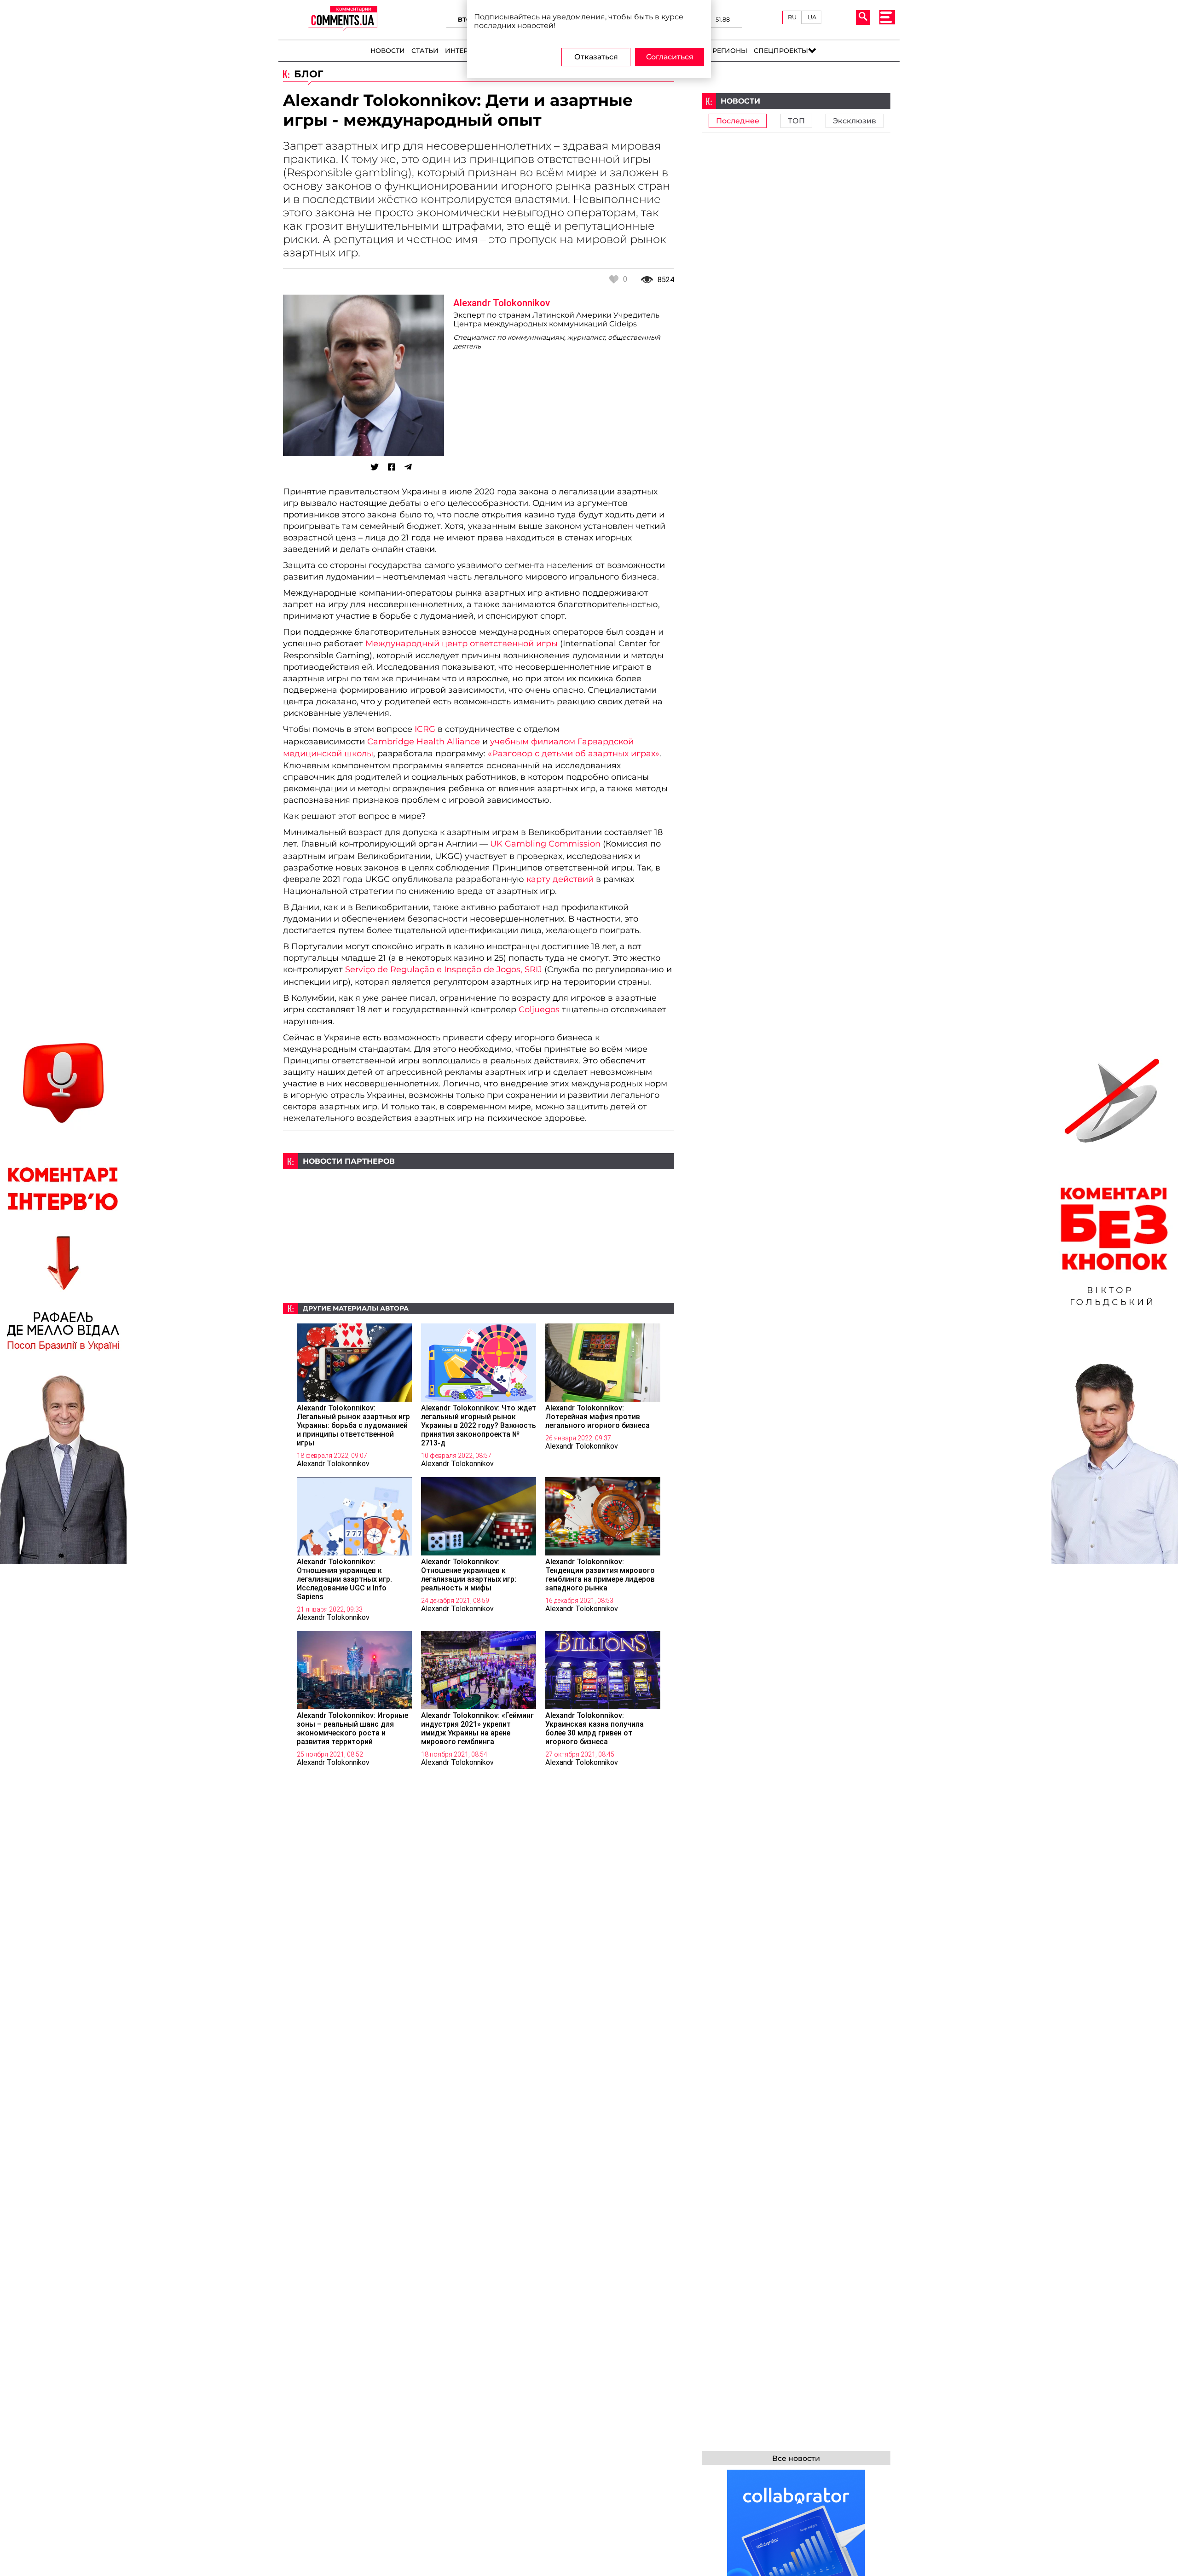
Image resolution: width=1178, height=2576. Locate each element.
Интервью (465, 51)
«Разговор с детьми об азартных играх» (574, 753)
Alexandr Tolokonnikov (502, 303)
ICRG (425, 729)
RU (792, 17)
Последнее (738, 121)
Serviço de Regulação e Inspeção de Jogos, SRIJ (444, 969)
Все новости (796, 2458)
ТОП (796, 121)
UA (812, 17)
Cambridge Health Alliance (424, 741)
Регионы (730, 51)
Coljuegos (539, 1009)
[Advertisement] (479, 1234)
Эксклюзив (855, 121)
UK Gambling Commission (545, 844)
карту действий (560, 879)
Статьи (425, 51)
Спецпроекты (781, 51)
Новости (388, 51)
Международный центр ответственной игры (462, 643)
